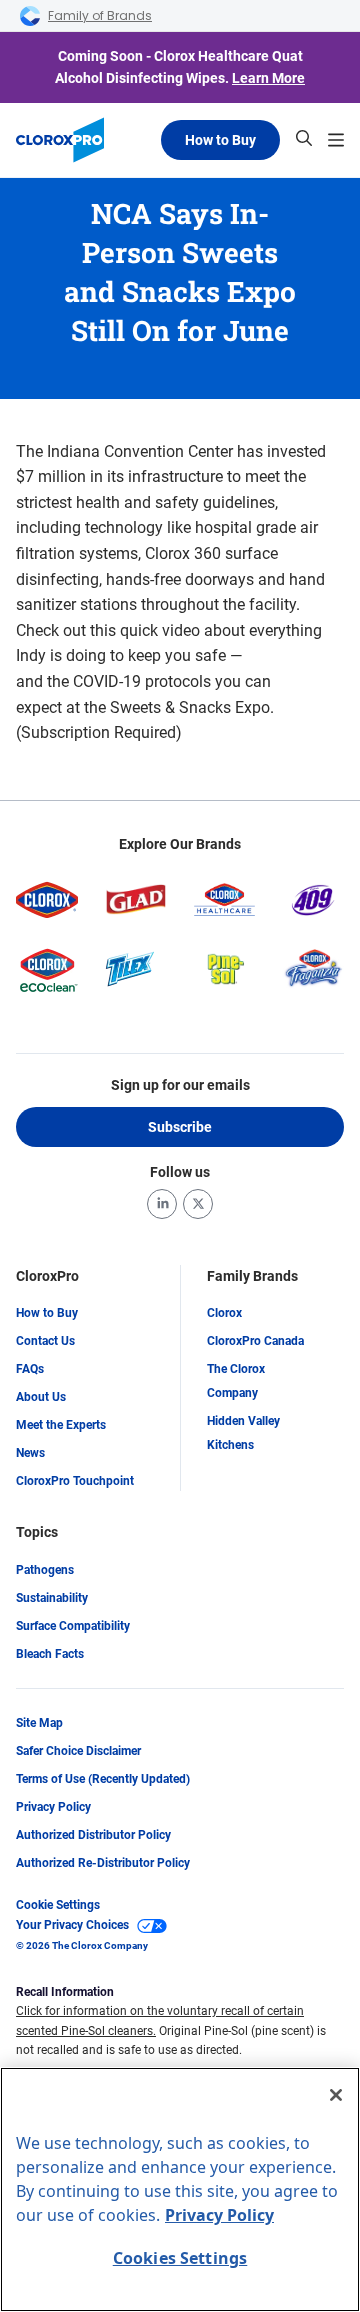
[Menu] (336, 140)
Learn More (268, 78)
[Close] (336, 2095)
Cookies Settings (180, 2258)
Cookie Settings (58, 1905)
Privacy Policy (53, 1807)
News (30, 1453)
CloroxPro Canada (255, 1341)
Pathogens (45, 1570)
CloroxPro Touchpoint (75, 1481)
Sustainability (52, 1598)
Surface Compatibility (73, 1626)
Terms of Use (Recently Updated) (103, 1779)
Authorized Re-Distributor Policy (103, 1863)
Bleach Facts (50, 1654)
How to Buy (220, 140)
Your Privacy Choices (72, 1925)
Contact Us (45, 1341)
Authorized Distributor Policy (93, 1835)
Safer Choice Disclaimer (78, 1751)
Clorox (224, 1313)
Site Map (39, 1723)
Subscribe (180, 1127)
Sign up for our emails (180, 1085)
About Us (41, 1397)
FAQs (30, 1369)
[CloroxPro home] (60, 140)
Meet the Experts (61, 1425)
